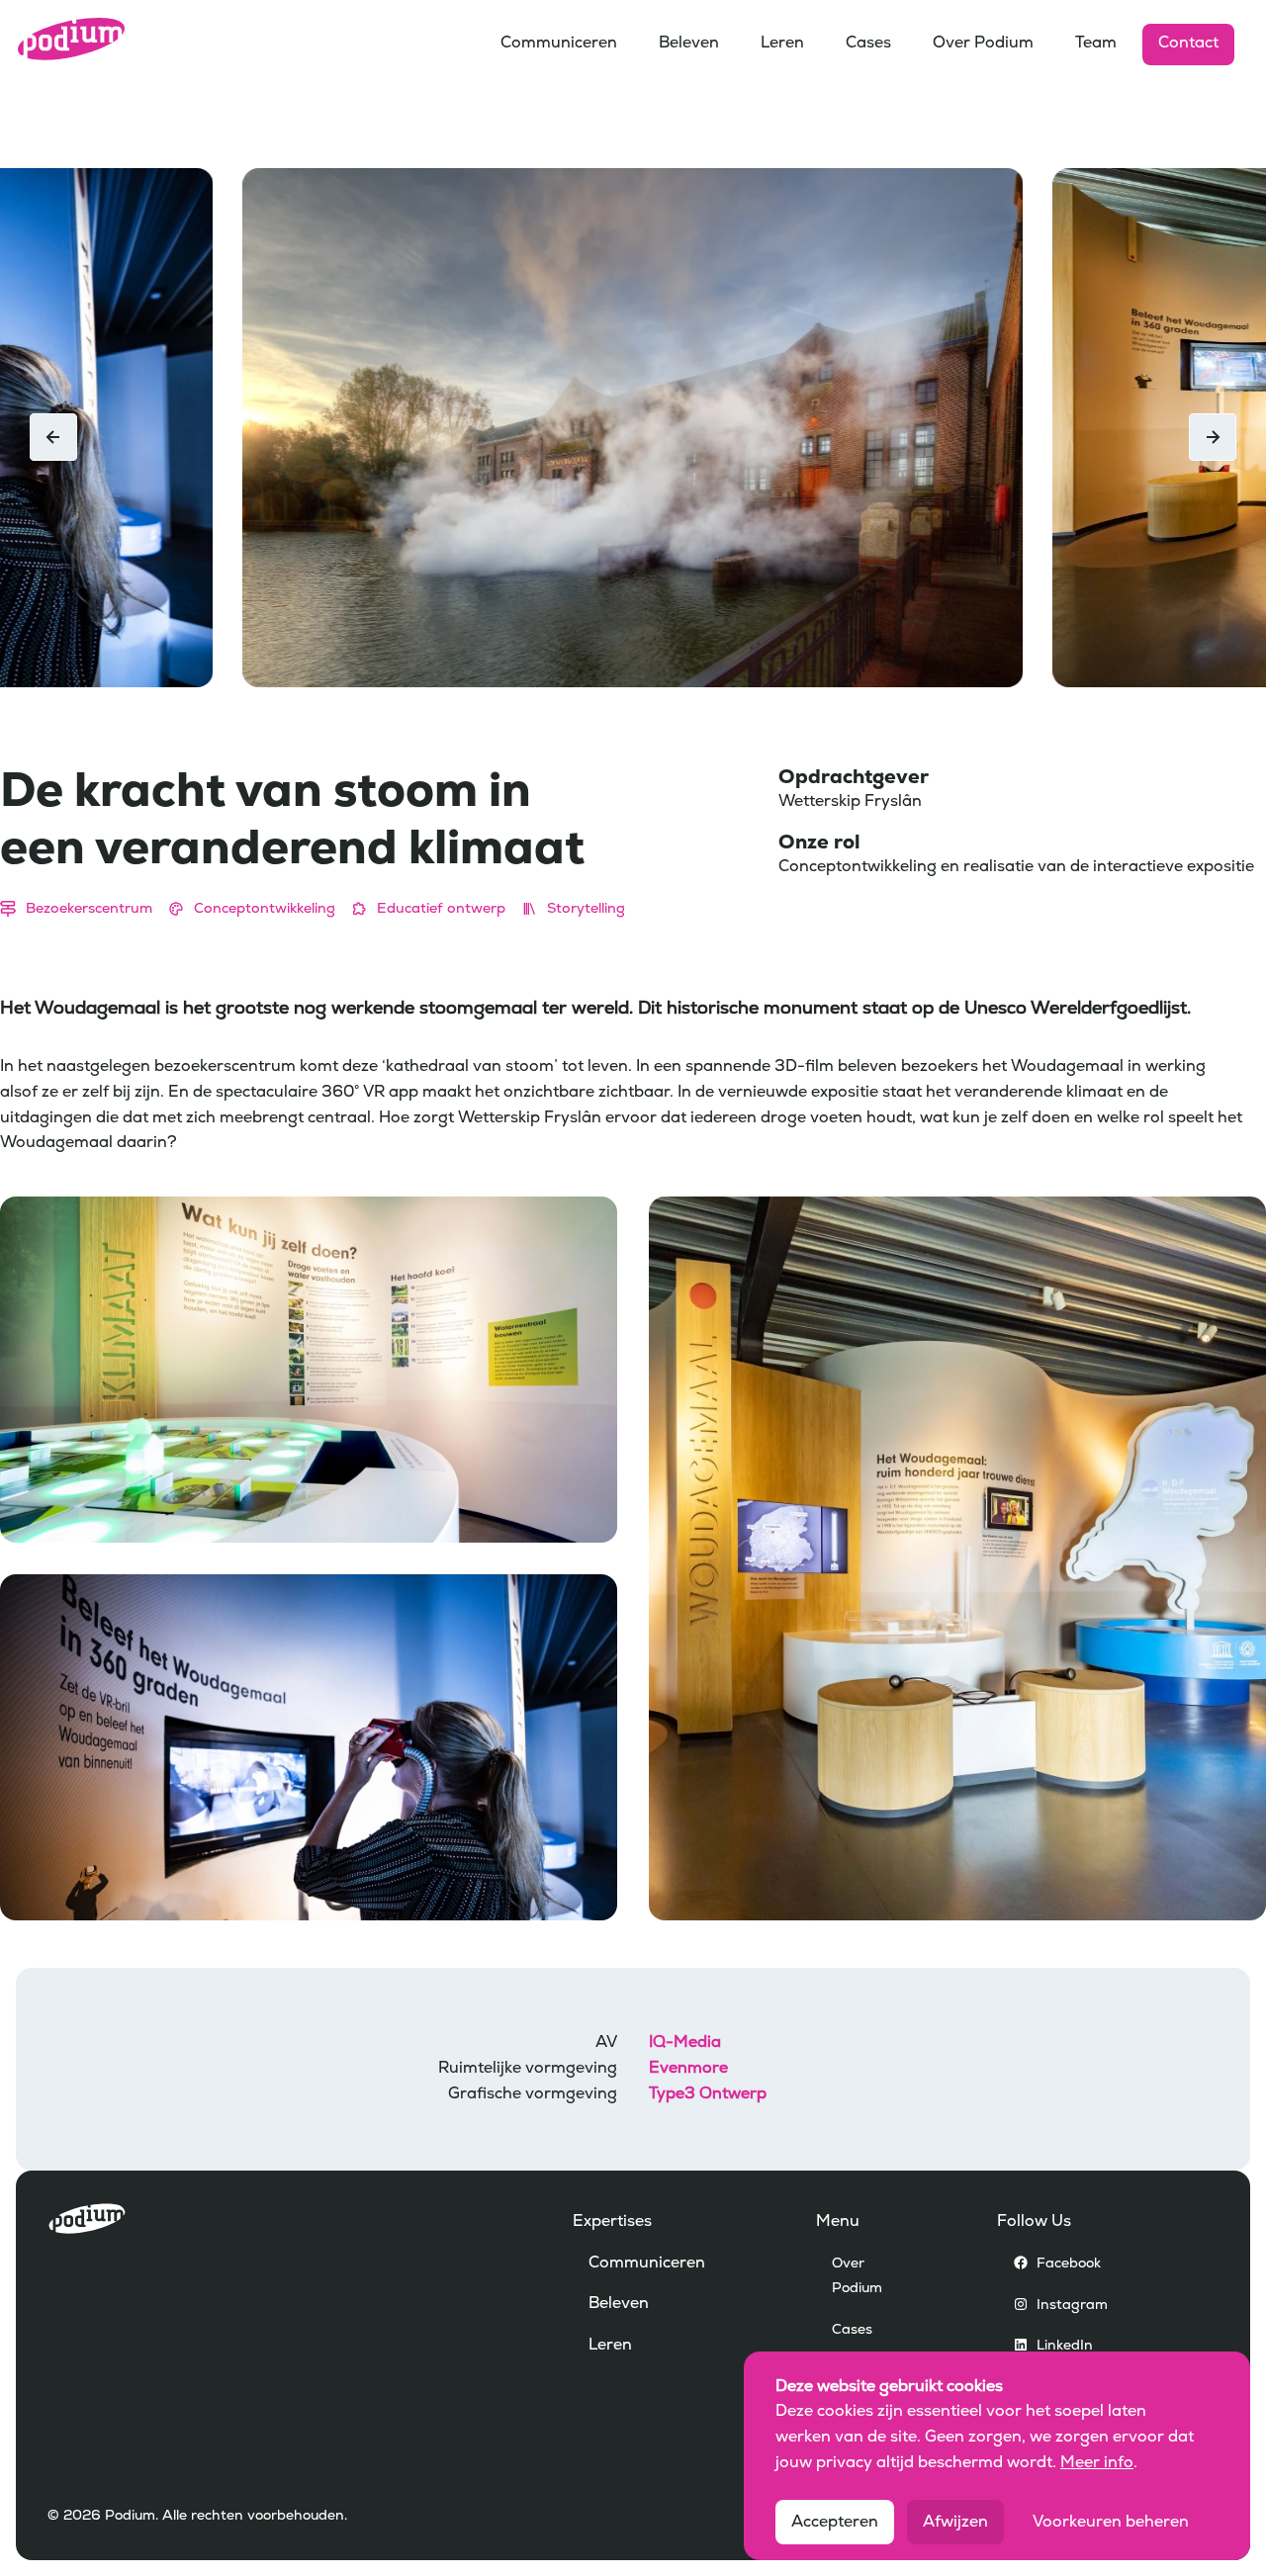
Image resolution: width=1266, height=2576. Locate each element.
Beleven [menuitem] (689, 44)
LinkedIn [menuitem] (1065, 2346)
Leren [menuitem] (782, 44)
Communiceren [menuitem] (559, 44)
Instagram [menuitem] (1072, 2305)
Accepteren (835, 2523)
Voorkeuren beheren (1111, 2523)
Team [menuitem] (1096, 44)
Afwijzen (955, 2523)
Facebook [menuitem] (1069, 2264)
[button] (1213, 437)
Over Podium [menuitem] (983, 44)
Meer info (1097, 2463)
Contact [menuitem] (1188, 44)
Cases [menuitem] (868, 44)
